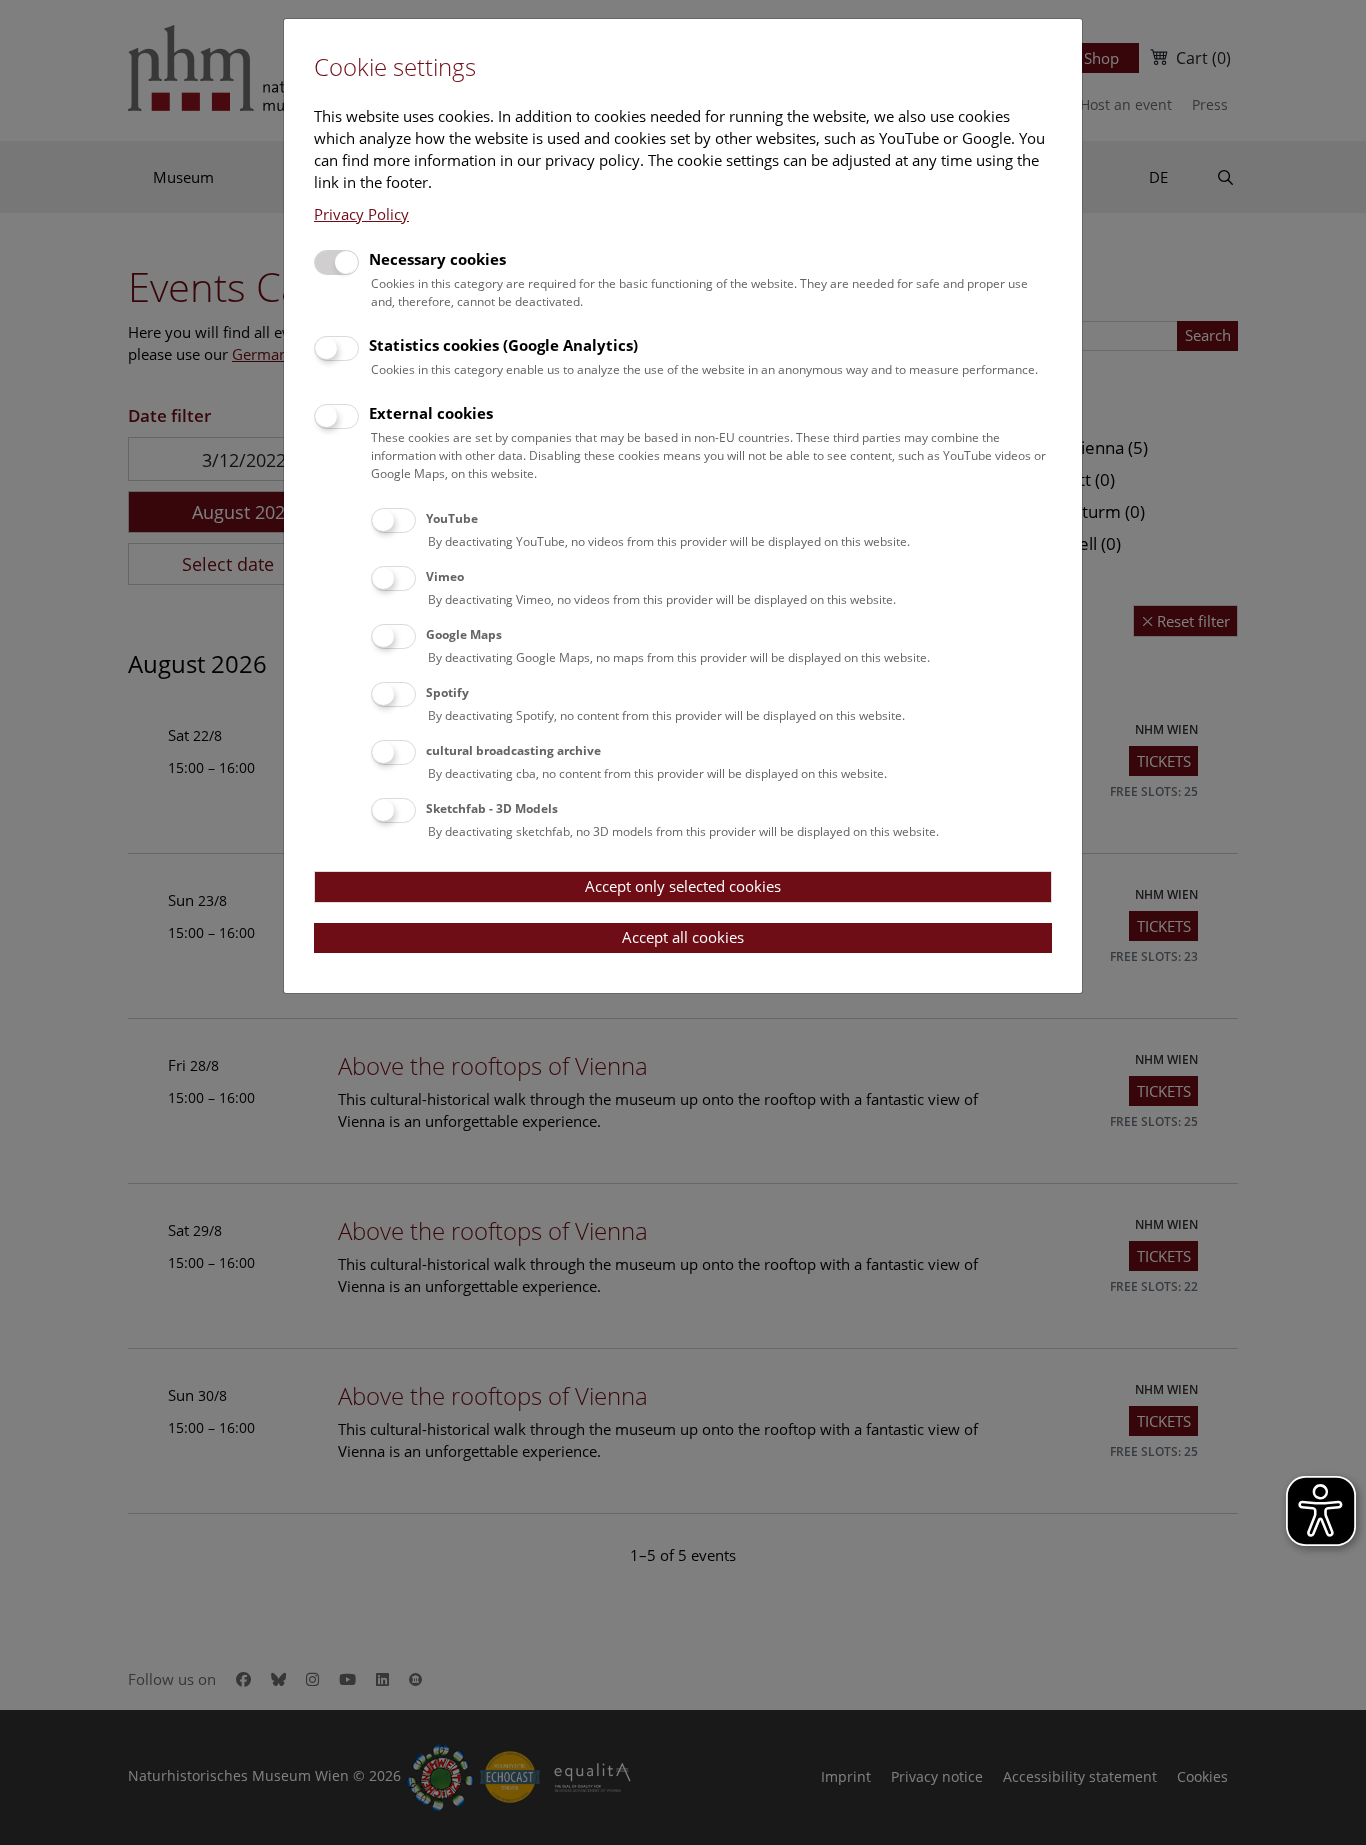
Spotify (447, 692)
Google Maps (464, 634)
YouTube (452, 518)
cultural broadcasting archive (513, 750)
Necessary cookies (437, 259)
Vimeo (445, 576)
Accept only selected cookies (683, 886)
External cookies (431, 413)
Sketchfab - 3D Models (492, 808)
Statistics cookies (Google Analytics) (503, 345)
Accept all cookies (683, 937)
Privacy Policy (361, 214)
